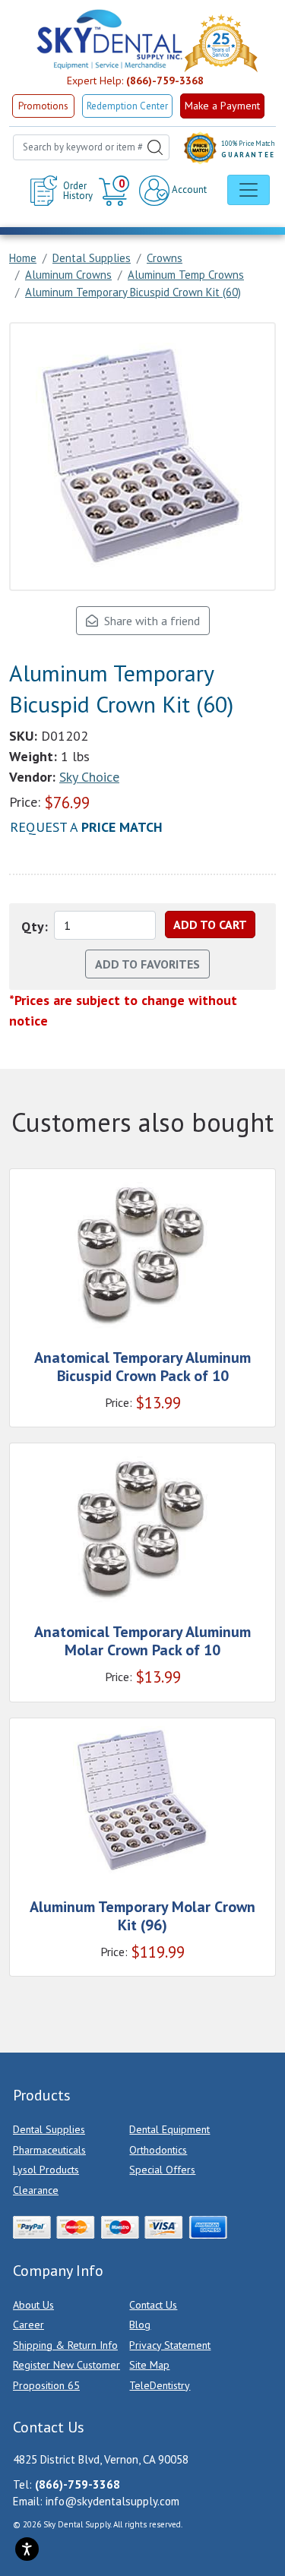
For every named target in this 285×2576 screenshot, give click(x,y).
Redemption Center (127, 106)
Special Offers (162, 2170)
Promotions (43, 106)
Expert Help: (135, 81)
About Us (33, 2305)
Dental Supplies (49, 2129)
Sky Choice (89, 777)
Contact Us (153, 2305)
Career (28, 2325)
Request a (86, 827)
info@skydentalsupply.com (112, 2501)
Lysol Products (46, 2170)
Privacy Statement (170, 2345)
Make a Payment (222, 106)
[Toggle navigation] (249, 190)
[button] (116, 191)
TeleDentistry (160, 2385)
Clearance (36, 2190)
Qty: (35, 926)
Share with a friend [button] (149, 621)
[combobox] (91, 147)
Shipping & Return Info (65, 2345)
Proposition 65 (46, 2385)
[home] (109, 40)
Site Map (149, 2365)
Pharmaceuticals (49, 2150)
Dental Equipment (169, 2129)
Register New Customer (66, 2365)
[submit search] (155, 147)
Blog (140, 2325)
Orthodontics (158, 2150)
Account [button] (188, 190)
